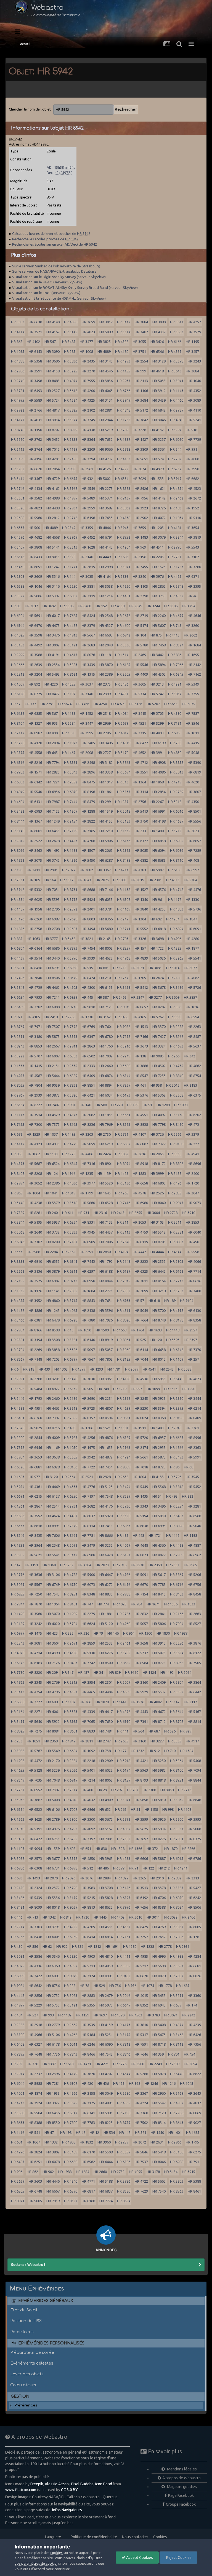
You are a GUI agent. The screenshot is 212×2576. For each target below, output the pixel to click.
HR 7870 (35, 1604)
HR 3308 (53, 1340)
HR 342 (190, 1056)
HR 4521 (139, 723)
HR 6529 (124, 1438)
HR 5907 (157, 870)
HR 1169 (53, 1447)
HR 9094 (35, 1849)
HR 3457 (192, 351)
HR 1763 (18, 1682)
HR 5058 (106, 586)
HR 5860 (88, 1203)
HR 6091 (194, 929)
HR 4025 (18, 635)
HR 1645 (104, 1193)
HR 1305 (61, 1369)
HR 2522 (35, 841)
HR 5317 (141, 2035)
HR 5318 (71, 1203)
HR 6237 (175, 469)
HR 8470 (177, 1124)
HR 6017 (53, 616)
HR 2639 (35, 665)
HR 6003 (53, 1937)
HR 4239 (194, 2025)
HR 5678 (159, 987)
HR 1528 (118, 1849)
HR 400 (87, 1790)
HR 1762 (124, 420)
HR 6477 (141, 743)
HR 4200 (88, 391)
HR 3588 (35, 655)
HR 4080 (192, 459)
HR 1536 (171, 1604)
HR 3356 (177, 1643)
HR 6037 (88, 1516)
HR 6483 (177, 1516)
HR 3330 (124, 645)
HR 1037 (51, 1134)
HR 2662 (190, 635)
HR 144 (70, 576)
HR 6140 (88, 1340)
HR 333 (17, 1252)
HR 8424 (88, 616)
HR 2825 (53, 772)
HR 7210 (106, 831)
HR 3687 (35, 1800)
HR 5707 (35, 1056)
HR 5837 (175, 694)
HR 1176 (35, 1291)
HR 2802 (175, 1878)
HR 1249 (53, 821)
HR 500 (34, 528)
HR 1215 (120, 968)
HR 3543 (18, 1643)
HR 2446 (18, 1398)
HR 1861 (106, 792)
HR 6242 (194, 1898)
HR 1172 (175, 899)
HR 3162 (104, 1017)
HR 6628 (35, 469)
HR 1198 (190, 1535)
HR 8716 (53, 1428)
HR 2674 (157, 978)
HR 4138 (88, 430)
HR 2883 (88, 1995)
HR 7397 (88, 1839)
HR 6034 (106, 1095)
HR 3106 (53, 1575)
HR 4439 (18, 958)
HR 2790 (141, 596)
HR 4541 (149, 1369)
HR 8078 (159, 1976)
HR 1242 (53, 567)
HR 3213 (157, 684)
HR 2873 (102, 1565)
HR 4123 (35, 1144)
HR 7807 (177, 1976)
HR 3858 (71, 439)
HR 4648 (141, 1545)
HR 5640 (35, 1721)
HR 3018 (124, 811)
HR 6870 (71, 792)
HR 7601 (106, 1027)
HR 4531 (106, 1927)
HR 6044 (18, 2083)
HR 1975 (88, 1447)
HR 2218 (88, 1761)
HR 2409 (159, 1682)
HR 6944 (18, 625)
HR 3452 (53, 439)
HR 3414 (18, 479)
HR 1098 (181, 1105)
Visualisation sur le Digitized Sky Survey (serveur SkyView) (59, 277)
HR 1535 (18, 1291)
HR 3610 (136, 1917)
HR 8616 (194, 1281)
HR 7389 (124, 1496)
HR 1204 (124, 547)
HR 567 (52, 713)
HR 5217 (141, 1966)
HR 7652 (106, 439)
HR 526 (170, 1731)
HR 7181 (175, 723)
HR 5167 (194, 1712)
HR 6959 (71, 997)
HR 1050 (71, 1447)
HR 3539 (88, 2025)
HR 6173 (124, 1095)
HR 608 (70, 1849)
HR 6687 (124, 1144)
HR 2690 (88, 1398)
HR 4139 (106, 2025)
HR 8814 (194, 1721)
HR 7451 (106, 1467)
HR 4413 (173, 635)
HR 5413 (141, 811)
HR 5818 (177, 1487)
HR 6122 (194, 1653)
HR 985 (70, 469)
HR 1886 (35, 1310)
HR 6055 (106, 899)
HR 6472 (35, 1839)
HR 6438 (35, 1937)
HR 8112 (177, 2044)
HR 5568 (159, 1487)
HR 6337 (18, 528)
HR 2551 (173, 1565)
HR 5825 (71, 410)
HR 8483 (71, 1663)
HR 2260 (159, 616)
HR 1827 (122, 1878)
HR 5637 (194, 1046)
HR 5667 (88, 635)
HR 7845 (124, 1281)
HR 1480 (157, 831)
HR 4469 (53, 1487)
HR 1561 (18, 1506)
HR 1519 (106, 811)
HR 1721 (155, 1535)
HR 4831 (35, 420)
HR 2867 (35, 1506)
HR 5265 (177, 958)
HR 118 (105, 655)
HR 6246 (88, 2044)
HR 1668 (120, 1330)
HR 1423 (122, 1173)
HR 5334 (139, 694)
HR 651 (85, 1849)
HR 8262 (177, 1036)
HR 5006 (35, 596)
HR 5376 (141, 1095)
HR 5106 (53, 2035)
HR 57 (139, 1301)
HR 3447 (124, 322)
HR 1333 (18, 1066)
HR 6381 (35, 1320)
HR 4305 (71, 987)
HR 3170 (122, 753)
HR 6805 (159, 1183)
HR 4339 (88, 1712)
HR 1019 (69, 1193)
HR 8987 (35, 733)
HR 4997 (71, 498)
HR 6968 (71, 968)
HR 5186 (177, 987)
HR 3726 (157, 1134)
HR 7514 (71, 1790)
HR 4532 (177, 596)
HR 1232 (137, 1751)
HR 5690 (159, 1966)
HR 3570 (177, 1398)
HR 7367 (18, 1359)
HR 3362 (18, 1271)
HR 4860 (53, 1301)
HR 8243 (18, 1046)
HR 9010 (88, 1007)
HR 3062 (122, 1154)
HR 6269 (71, 1937)
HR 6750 (71, 1584)
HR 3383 (71, 1712)
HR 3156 (124, 1888)
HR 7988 (124, 1594)
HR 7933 (35, 997)
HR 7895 (18, 2054)
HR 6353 (53, 1261)
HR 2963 (124, 1447)
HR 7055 (71, 1418)
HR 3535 (175, 1741)
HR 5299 (157, 723)
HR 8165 (71, 1124)
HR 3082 (86, 870)
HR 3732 (53, 1232)
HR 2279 (88, 1614)
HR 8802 (177, 1164)
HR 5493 (177, 1457)
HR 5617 (159, 1575)
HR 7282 (35, 1007)
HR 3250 (159, 1761)
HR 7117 (18, 733)
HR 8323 (124, 1124)
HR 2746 (18, 488)
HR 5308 (177, 1095)
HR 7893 (71, 948)
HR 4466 (83, 704)
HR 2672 (194, 498)
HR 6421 (88, 1095)
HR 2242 (189, 2015)
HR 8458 (194, 1594)
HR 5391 (35, 1829)
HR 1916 (69, 1173)
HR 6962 (194, 1555)
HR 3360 (194, 1995)
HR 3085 (120, 880)
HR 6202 (194, 1115)
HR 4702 (106, 2074)
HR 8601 (71, 1731)
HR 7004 (177, 1624)
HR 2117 (190, 1702)
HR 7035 (35, 1780)
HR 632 (105, 1809)
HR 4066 (194, 1261)
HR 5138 (177, 1115)
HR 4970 (18, 1653)
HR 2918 (35, 2025)
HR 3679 (122, 723)
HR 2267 (157, 802)
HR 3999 (157, 1173)
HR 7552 (71, 782)
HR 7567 (88, 1359)
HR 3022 (171, 1917)
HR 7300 (35, 1124)
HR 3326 (139, 939)
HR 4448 (18, 1995)
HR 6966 (88, 1809)
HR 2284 (51, 1252)
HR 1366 (136, 1849)
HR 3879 (53, 1271)
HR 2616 (139, 1154)
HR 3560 (35, 1614)
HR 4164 (104, 576)
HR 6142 (35, 782)
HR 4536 (141, 1379)
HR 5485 (69, 342)
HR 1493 (33, 1878)
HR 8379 (71, 978)
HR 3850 (71, 1956)
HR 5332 (35, 890)
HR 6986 (18, 1868)
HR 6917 (71, 1780)
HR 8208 (35, 1173)
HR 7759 (192, 694)
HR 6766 (124, 391)
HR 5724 (53, 400)
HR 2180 (175, 978)
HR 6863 (124, 1526)
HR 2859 (88, 1643)
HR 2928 (104, 1477)
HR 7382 (53, 1790)
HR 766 (85, 1702)
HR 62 (47, 1946)
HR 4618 (157, 371)
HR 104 (140, 635)
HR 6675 (71, 479)
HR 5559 (18, 1261)
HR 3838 (53, 1350)
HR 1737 (122, 978)
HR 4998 (177, 1310)
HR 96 (175, 1467)
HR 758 (176, 743)
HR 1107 (18, 1849)
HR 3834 (53, 420)
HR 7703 (18, 772)
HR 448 (138, 1535)
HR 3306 (171, 606)
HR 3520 (18, 508)
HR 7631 (106, 1301)
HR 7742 (88, 1663)
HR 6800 (53, 1007)
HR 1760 (106, 1046)
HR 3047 (192, 1193)
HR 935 (52, 723)
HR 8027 (159, 1555)
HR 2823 (192, 831)
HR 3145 (106, 361)
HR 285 (70, 351)
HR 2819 (137, 880)
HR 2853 (192, 1222)
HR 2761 (192, 1428)
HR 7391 (141, 1721)
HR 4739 (35, 987)
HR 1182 (65, 2015)
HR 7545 (106, 2054)
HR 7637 (159, 1937)
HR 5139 (124, 987)
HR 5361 (159, 449)
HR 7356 (194, 2044)
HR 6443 (159, 1271)
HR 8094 (124, 1164)
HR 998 (168, 1809)
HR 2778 (165, 1946)
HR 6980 (141, 1203)
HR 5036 (71, 1770)
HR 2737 (35, 2074)
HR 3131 (106, 400)
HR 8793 (141, 1780)
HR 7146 (106, 890)
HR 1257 (122, 802)
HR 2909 (106, 1761)
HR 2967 (18, 1095)
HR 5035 (159, 381)
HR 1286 (86, 1428)
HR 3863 (124, 762)
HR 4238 (35, 1203)
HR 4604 (18, 802)
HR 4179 (71, 2074)
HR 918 (191, 430)
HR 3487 (141, 332)
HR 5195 (35, 1222)
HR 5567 (35, 1584)
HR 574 (158, 459)
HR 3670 (88, 2074)
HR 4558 (35, 753)
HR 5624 (177, 1653)
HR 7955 (88, 381)
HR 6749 (53, 1584)
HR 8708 (177, 1721)
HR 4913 (71, 635)
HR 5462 (177, 2035)
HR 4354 (71, 1692)
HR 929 (186, 1731)
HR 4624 (53, 1516)
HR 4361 (35, 1487)
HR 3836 (71, 361)
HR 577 (119, 1868)
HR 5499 (18, 1721)
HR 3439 (88, 665)
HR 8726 (159, 508)
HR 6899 (18, 1976)
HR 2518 (104, 713)
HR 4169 (124, 909)
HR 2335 (71, 1066)
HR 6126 (136, 704)
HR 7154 (141, 1594)
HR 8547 (141, 1076)
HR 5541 (194, 958)
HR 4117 (18, 1144)
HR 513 (123, 782)
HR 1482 (18, 1310)
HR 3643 (175, 371)
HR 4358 (71, 1653)
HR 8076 (88, 655)
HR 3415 (139, 713)
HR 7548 (106, 1496)
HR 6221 (18, 968)
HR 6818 (159, 929)
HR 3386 (71, 1350)
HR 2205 (157, 557)
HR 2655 (136, 1213)
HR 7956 (141, 498)
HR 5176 (18, 919)
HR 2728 (171, 1213)
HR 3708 (106, 1888)
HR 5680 (106, 929)
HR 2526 (157, 1193)
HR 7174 (88, 1976)
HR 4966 (35, 2035)
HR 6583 (71, 1056)
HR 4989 (53, 498)
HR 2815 (18, 841)
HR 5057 (141, 1624)
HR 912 (154, 1751)
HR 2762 (35, 439)
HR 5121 (71, 2005)
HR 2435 (88, 361)
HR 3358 (106, 772)
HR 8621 (71, 674)
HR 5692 (18, 1389)
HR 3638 (53, 1457)
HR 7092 (106, 1056)
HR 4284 (194, 1956)
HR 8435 (35, 1535)
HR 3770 (71, 958)
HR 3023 (71, 1995)
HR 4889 (104, 351)
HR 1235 (86, 1173)
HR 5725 (88, 1408)
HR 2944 (106, 420)
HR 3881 (88, 586)
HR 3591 (35, 371)
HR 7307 (35, 1242)
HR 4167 (53, 332)
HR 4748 (177, 890)
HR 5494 (124, 1487)
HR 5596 (192, 1252)
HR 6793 (53, 968)
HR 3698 (157, 939)
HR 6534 (71, 1222)
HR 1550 (189, 1389)
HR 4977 (18, 2005)
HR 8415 (159, 1594)
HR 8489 (194, 1418)
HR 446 (17, 1917)
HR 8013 (159, 1359)
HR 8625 (124, 1663)
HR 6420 (106, 1555)
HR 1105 (141, 586)
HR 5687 (35, 1164)
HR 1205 (157, 528)
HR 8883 (177, 1242)
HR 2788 (35, 1379)
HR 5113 (124, 1232)
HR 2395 (194, 586)
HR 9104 (187, 1301)
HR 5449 (141, 1487)
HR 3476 (53, 635)
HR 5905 (18, 1555)
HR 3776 (120, 2064)
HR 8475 (88, 782)
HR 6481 (18, 1418)
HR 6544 (124, 1076)
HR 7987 (53, 802)
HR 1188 (69, 713)
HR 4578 (139, 1193)
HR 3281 (194, 1506)
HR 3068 (18, 1232)
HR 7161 (124, 1937)
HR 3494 (88, 929)
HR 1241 (181, 1868)
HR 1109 (177, 1359)
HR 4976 (53, 1829)
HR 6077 (190, 968)
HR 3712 (175, 831)
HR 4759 (141, 1232)
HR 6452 (88, 537)
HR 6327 (35, 2044)
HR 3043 (71, 772)
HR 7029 (139, 479)
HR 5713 (88, 1966)
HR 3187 (192, 557)
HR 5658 (141, 1800)
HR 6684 (71, 1751)
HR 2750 (104, 1134)
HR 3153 (18, 645)
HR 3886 (141, 1066)
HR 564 (138, 1731)
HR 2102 (88, 410)
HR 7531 (18, 880)
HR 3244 (153, 606)
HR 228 (70, 1986)
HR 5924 (88, 899)
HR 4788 (71, 1575)
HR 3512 (18, 674)
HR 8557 (124, 948)
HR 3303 (35, 1927)
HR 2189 (18, 1624)
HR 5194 (141, 1516)
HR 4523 (194, 488)
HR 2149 (124, 1261)
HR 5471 (51, 342)
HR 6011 (71, 2044)
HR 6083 (18, 782)
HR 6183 (35, 1663)
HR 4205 (53, 459)
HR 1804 (139, 1477)
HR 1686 (122, 557)
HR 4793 (71, 1829)
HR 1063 (33, 939)
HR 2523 (124, 850)
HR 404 (17, 2015)
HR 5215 (88, 1898)
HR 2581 (18, 1340)
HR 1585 (175, 948)
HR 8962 (177, 1663)
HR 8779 (35, 694)
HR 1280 (130, 1946)
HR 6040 (194, 1232)
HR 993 (48, 2015)
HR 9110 (132, 1672)
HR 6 (15, 1369)
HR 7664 (141, 1320)
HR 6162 (177, 1271)
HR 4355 (69, 684)
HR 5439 (35, 1898)
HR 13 (69, 1330)
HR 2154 (71, 821)
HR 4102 (33, 342)
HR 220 (117, 1105)
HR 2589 (173, 2064)
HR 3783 (153, 2015)
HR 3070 (53, 1614)
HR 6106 (53, 1809)
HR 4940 (177, 420)
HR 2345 (35, 1682)
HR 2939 (35, 1095)
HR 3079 (159, 537)
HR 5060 (124, 1350)
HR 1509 (102, 1330)
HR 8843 (88, 1301)
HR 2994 (18, 1183)
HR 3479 (88, 1545)
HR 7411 (106, 1526)
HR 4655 (18, 1770)
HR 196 (17, 870)
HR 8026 (194, 1976)
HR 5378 (177, 361)
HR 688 (52, 1702)
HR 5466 (18, 1320)
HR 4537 (175, 351)
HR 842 (66, 1917)
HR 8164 (159, 1281)
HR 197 (70, 694)
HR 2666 (18, 665)
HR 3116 (53, 586)
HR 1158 (151, 1809)
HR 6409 (88, 1076)
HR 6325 (141, 1271)
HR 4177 (18, 420)
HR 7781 (88, 1535)
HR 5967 (71, 488)
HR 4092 (159, 1115)
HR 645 (52, 753)
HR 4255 (18, 1301)
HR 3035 (86, 576)
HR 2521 (86, 1477)
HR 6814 (106, 1937)
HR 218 (29, 1369)
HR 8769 (18, 1027)
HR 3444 (194, 1398)
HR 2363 (194, 1447)
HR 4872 (106, 1457)
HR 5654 (177, 1966)
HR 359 (158, 2054)
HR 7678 (124, 1242)
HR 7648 (35, 2054)
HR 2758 (35, 929)
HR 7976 (124, 1907)
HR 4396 (18, 537)
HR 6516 (18, 762)
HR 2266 (69, 1017)
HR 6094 (159, 850)
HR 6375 (194, 1095)
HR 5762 (157, 1017)
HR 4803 (177, 909)
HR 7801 (106, 1839)
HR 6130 (194, 1310)
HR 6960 (175, 733)
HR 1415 (35, 1066)
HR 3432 (69, 939)
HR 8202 (159, 1007)
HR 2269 (35, 1350)
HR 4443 (141, 1712)
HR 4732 (106, 459)
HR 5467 (18, 1839)
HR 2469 (139, 655)
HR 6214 (194, 1408)
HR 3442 (157, 655)
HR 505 (87, 1389)
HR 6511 (71, 1271)
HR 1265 (122, 1193)
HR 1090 (84, 1330)
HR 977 (34, 1477)
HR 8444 (18, 821)
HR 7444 (71, 802)
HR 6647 (124, 2005)
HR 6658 (141, 1183)
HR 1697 (100, 2015)
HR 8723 (159, 1467)
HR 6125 (124, 665)
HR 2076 (86, 1878)
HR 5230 (141, 1408)
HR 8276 (159, 1839)
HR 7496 (18, 978)
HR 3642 (141, 420)
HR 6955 (18, 1594)
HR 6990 (124, 1721)
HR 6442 (194, 1692)
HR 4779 (71, 1144)
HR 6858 (159, 841)
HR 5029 (18, 1584)
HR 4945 (88, 1232)
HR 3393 (173, 1340)
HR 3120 (51, 1477)
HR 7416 (124, 1203)
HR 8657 (141, 1007)
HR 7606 (53, 1535)
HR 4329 (53, 1115)
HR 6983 (35, 811)
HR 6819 (194, 772)
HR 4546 (106, 371)
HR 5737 (141, 1653)
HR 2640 (35, 1232)
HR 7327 (159, 1144)
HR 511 (123, 1222)
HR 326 (84, 1633)
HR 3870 (106, 665)
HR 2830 (104, 1252)
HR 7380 (88, 1320)
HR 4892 (88, 1829)
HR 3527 (18, 596)
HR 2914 (18, 2074)
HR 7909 (177, 1555)
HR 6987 (53, 919)
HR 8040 (159, 1203)
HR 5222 (18, 1056)
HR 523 (68, 1633)
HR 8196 (88, 792)
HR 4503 (159, 674)
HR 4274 (177, 2025)
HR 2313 (192, 1878)
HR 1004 (33, 1193)
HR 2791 (47, 704)
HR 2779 (53, 2025)
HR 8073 (141, 1555)
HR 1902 (18, 1761)
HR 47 (16, 1565)
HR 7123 (106, 1007)
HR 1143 (177, 391)
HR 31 (136, 1809)
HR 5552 (141, 929)
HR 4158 (124, 1379)
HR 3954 (18, 1487)
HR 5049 (141, 1310)
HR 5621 (35, 1555)
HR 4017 (122, 733)
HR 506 (176, 1007)
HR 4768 (124, 958)
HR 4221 (175, 684)
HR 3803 (18, 322)
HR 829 (115, 1672)
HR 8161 (71, 1535)
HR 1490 (18, 1614)
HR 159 (133, 1105)
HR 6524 (53, 1164)
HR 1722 (157, 948)
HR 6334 (122, 479)
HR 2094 (53, 743)
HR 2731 (71, 1506)
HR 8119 (141, 1242)
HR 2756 (139, 802)
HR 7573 (53, 1124)
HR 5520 (106, 1183)
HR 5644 (177, 1712)
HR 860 (17, 1154)
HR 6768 (35, 1418)
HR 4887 (194, 1545)
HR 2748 (177, 586)
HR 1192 (167, 1672)
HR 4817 (53, 410)
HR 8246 (18, 1535)
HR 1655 (106, 1447)
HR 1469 (69, 753)
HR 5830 (159, 1516)
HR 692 (156, 919)
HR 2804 (177, 1682)
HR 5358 (35, 361)
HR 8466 (88, 2054)
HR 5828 (106, 1898)
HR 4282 (18, 1408)
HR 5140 (18, 831)
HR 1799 (86, 1193)
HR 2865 (157, 1154)
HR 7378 (18, 1447)
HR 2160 (141, 1682)
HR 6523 (35, 1809)
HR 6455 (53, 831)
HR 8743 (71, 1281)
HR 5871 (124, 1800)
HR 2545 (167, 1369)
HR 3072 (71, 1545)
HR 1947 (69, 1741)
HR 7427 (159, 1036)
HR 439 (44, 1369)
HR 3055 (139, 342)
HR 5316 (53, 576)
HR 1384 (187, 1751)
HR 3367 (104, 870)
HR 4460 (177, 400)
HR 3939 (88, 958)
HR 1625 (35, 1819)
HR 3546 (53, 1956)
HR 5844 (18, 1222)
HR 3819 (194, 537)
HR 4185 (33, 1017)
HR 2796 (53, 909)
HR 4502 (159, 1066)
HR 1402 (118, 1917)
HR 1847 (190, 919)
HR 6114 (141, 1350)
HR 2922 (18, 410)
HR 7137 (124, 498)
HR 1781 (114, 1369)
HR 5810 (159, 1800)
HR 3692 (49, 606)
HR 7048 (53, 1780)
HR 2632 (122, 1477)
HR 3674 (65, 704)
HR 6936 (53, 792)
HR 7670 (18, 1428)
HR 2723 (124, 1614)
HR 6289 (71, 1076)
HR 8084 (53, 1731)
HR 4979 (157, 469)
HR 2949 (124, 400)
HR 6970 (35, 625)
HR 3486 (106, 743)
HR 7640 (35, 978)
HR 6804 (18, 948)
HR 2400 (192, 1173)
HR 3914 (35, 1115)
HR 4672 (159, 1712)
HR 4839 (141, 958)
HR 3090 (53, 351)
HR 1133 (51, 1154)
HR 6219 (106, 1144)
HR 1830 (163, 1633)
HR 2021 (137, 968)
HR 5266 (141, 2074)
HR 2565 (69, 1252)
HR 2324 (35, 1888)
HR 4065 (71, 1310)
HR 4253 (159, 909)
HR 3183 (124, 821)
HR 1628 (88, 547)
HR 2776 (18, 1575)
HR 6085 (194, 1927)
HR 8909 (88, 1242)
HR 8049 (124, 1007)
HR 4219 (175, 782)
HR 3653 (35, 1457)
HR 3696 (53, 361)
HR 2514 (53, 1506)
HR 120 (156, 1340)
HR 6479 (53, 1320)
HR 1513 (141, 1027)
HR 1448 (173, 1330)
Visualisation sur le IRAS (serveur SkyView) (46, 293)
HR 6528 (106, 1203)
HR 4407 (71, 1516)
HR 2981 (51, 870)
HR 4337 (159, 332)
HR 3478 (71, 1379)
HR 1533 (157, 479)
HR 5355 (88, 2005)
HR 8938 (141, 1124)
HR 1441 (120, 1702)
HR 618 (154, 1301)
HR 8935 (71, 1721)
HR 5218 (71, 1408)
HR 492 (172, 1496)
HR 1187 (69, 1702)
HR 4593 (18, 1164)
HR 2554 (141, 361)
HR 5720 (141, 1438)
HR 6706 (159, 1898)
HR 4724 (124, 1457)
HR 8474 (88, 978)
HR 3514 (35, 958)
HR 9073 (194, 1203)
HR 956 (131, 1986)
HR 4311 (124, 1310)
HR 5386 (67, 606)
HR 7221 (53, 782)
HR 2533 (159, 1261)
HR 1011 (192, 733)
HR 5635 (171, 704)
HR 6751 (53, 1839)
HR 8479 (88, 802)
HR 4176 (106, 1506)
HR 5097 (88, 1350)
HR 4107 (139, 1134)
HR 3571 (35, 332)
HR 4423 (175, 576)
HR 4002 (155, 1702)
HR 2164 (18, 1712)
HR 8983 (106, 1976)
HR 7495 (141, 567)
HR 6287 (106, 860)
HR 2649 (136, 606)
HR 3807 (194, 792)
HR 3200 (177, 1819)
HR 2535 (106, 1643)
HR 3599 (141, 1819)
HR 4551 (141, 1115)
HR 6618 (35, 1526)
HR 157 (140, 948)
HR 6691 (18, 1496)
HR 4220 (51, 684)
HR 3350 (71, 586)
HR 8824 (141, 1418)
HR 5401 (88, 1770)
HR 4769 (159, 1927)
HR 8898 (177, 1526)
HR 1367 (35, 821)
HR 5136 (124, 1183)
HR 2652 (124, 616)
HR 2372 (53, 1888)
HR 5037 (106, 1350)
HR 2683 (88, 645)
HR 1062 (33, 1154)
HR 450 (17, 1946)
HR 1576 (137, 1702)
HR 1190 (35, 430)
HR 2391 (18, 1036)
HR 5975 (106, 2005)
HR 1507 (88, 850)
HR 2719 (141, 616)
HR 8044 (106, 1281)
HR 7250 (35, 1594)
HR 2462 (177, 498)
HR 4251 (122, 694)
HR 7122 (53, 811)
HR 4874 (177, 488)
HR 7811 (141, 1281)
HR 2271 (35, 1712)
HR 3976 (157, 576)
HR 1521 (104, 1428)
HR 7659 (139, 528)
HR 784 (137, 1604)
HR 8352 (141, 2005)
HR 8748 (18, 430)
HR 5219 (106, 430)
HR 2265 (139, 1878)
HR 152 (101, 606)
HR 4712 (141, 762)
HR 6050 (177, 1898)
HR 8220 (35, 1672)
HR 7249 (124, 1056)
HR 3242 (35, 1624)
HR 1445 (100, 1917)
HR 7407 (53, 1105)
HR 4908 (159, 762)
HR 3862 (124, 508)
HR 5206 (194, 1575)
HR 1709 (139, 978)
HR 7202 (53, 1359)
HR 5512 (159, 1232)
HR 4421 (141, 1761)
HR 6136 (124, 841)
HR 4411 (124, 1956)
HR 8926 (141, 488)
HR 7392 (53, 1418)
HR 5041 (177, 381)
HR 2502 (124, 1291)
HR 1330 (192, 899)
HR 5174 (141, 625)
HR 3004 (153, 1213)
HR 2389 (106, 674)
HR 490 (193, 1242)
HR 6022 (106, 1770)
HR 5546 (141, 665)
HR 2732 (53, 1995)
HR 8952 (35, 1790)
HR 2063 (106, 850)
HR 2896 (88, 772)
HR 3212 (175, 802)
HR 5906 (106, 841)
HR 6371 (192, 576)
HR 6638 (159, 1350)
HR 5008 (53, 1800)
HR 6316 (18, 557)
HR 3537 (124, 792)
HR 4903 (88, 1956)
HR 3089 (194, 400)
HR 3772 (124, 1819)
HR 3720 (18, 743)
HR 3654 (192, 528)
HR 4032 (88, 1800)
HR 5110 (194, 518)
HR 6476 (124, 1584)
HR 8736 (53, 1986)
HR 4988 (177, 1956)
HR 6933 (124, 1301)
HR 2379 (88, 625)
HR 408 (193, 860)
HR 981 (70, 1105)
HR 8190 (177, 1418)
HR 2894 (190, 2064)
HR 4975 (18, 400)
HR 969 (140, 547)
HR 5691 (35, 616)
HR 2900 (71, 1819)
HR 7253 (159, 1076)
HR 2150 (18, 1888)
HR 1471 (84, 2064)
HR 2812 (53, 518)
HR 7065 (88, 1721)
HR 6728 (71, 1320)
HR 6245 (177, 674)
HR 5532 (159, 1692)
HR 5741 (124, 929)
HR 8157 (124, 1780)
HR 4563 (136, 2015)
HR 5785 (124, 1653)
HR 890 (52, 733)
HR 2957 (190, 1330)
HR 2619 (88, 567)
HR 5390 (194, 762)
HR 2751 (175, 557)
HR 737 (31, 704)
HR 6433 (35, 557)
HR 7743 (177, 1281)
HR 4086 (159, 772)
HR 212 (164, 1868)
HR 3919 (175, 479)
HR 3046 (159, 420)
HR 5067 (177, 1927)
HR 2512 (124, 1398)
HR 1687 (183, 1986)
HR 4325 (88, 400)
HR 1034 (177, 518)
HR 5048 (192, 753)
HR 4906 (175, 939)
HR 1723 (177, 567)
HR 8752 (124, 537)
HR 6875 (189, 704)
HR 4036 (71, 1183)
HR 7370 (194, 1350)
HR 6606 (141, 1858)
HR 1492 (53, 850)
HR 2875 (102, 880)
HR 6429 (141, 1927)
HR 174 (191, 2005)
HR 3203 (53, 1379)
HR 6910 (35, 1261)
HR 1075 (120, 1604)
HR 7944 (18, 1604)
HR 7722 (88, 1467)
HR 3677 (53, 1858)
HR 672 (17, 1134)
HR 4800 (88, 987)
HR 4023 (88, 332)
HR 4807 (106, 1408)
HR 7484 (106, 1731)
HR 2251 (106, 1398)
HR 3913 (159, 1643)
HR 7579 (71, 1526)
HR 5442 (71, 1555)
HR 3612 (71, 391)
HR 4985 (141, 1956)
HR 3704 (71, 1624)
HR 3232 (106, 1545)
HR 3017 (106, 322)
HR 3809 (141, 449)
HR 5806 (159, 1624)
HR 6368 (53, 1966)
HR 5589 (35, 400)
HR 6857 (194, 841)
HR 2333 (88, 1066)
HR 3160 (139, 1741)
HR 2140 (86, 557)
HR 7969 (106, 1124)
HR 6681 (194, 1966)
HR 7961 (177, 1839)
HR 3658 (141, 1643)
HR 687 (154, 1731)
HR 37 (16, 704)
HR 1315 (88, 674)
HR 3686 (18, 1516)
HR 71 (134, 1868)
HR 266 (174, 1056)
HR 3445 (71, 332)
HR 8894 (106, 1085)
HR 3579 (194, 332)
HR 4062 (192, 978)
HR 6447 (106, 1575)
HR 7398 (71, 1027)
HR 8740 (71, 1007)
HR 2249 (155, 2064)
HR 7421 (18, 1907)
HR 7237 (124, 1085)
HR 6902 (53, 1281)
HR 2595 (18, 753)
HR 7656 (141, 1907)
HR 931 (84, 1213)
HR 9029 (35, 1428)
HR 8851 (88, 1085)
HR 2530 (137, 1565)
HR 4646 (194, 616)
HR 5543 (192, 547)
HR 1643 (84, 880)
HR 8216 (35, 762)
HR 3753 (159, 596)
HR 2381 (155, 880)
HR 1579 (79, 1369)
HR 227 (193, 1144)
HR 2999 (18, 655)
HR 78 (84, 1986)
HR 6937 (159, 1438)
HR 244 (176, 449)
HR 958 (156, 1085)
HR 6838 (141, 1526)
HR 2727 (104, 753)
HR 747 (87, 1604)
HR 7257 (141, 1937)
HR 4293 (124, 361)
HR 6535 (71, 1389)
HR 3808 (35, 547)
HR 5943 (122, 528)
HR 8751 (177, 1780)
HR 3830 (88, 1379)
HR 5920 (106, 1516)
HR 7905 (194, 1663)
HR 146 (113, 1633)
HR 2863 (88, 1046)
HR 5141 (53, 547)
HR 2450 (71, 459)
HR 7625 (71, 616)
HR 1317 (67, 880)
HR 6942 (124, 635)
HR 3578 (71, 1858)
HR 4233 (124, 1858)
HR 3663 (177, 332)
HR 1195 (192, 342)
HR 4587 (35, 1076)
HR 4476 (194, 890)
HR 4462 (53, 987)
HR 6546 (157, 351)
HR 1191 (31, 1565)
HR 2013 (173, 1085)
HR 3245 (141, 1398)
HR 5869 (177, 1575)
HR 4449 (104, 557)
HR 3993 (194, 1819)
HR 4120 (35, 743)
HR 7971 (35, 1027)
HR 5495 (53, 674)
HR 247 (123, 919)
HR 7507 (53, 1027)
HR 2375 (104, 684)
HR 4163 (124, 459)
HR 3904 (18, 1457)
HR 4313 (173, 880)
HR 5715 (71, 1301)
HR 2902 (141, 518)
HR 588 (101, 1105)
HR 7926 (106, 1320)
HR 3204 (35, 674)
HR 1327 (35, 723)
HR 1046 (35, 586)
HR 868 (17, 342)
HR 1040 (194, 381)
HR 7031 (53, 890)
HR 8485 (53, 381)
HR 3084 (192, 371)
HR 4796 (53, 1692)
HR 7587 (192, 713)
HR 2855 (175, 1193)
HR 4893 (157, 733)
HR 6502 (88, 1056)
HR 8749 (159, 1320)
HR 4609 (124, 1692)
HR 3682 (106, 508)
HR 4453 (71, 841)
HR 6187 (124, 1271)
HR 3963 (106, 1858)
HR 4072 (159, 518)
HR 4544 (175, 1252)
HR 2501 (106, 1682)
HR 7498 (124, 860)
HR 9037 (71, 1907)
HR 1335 (124, 831)
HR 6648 (194, 1800)
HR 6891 (35, 567)
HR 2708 (53, 929)
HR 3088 (185, 1369)
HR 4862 (194, 1066)
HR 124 (52, 1173)
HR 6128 (18, 694)
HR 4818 (71, 1800)
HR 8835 (106, 1594)
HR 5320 (124, 1516)
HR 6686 (53, 948)
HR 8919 (106, 1340)
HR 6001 (35, 831)
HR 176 (193, 1937)
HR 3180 (35, 1036)
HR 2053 (139, 1222)
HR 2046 (124, 1995)
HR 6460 (84, 606)
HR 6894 (177, 929)
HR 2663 (194, 1614)
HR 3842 (18, 987)
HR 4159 (53, 371)
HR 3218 (159, 1291)
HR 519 (87, 968)
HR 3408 (159, 2025)
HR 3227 (157, 1741)
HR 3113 (18, 449)
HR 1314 (122, 655)
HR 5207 (153, 704)
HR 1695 (192, 655)
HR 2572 (71, 909)
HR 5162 (106, 1829)
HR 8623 (106, 1907)
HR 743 (176, 625)
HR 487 (123, 1535)
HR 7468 (159, 645)
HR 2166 (177, 1614)
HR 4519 (124, 743)
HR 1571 (35, 772)
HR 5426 (18, 1898)
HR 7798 (159, 1124)
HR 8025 (18, 1731)
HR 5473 (159, 2035)
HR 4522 (122, 342)
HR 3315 (139, 733)
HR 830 (101, 1849)
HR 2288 (177, 1027)
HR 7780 (18, 1672)
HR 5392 (53, 596)
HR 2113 (141, 381)
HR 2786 (104, 733)
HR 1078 (102, 1702)
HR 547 (68, 1672)
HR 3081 (35, 1643)
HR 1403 (157, 1428)
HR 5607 (159, 625)
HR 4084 (122, 713)
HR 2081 (18, 1956)
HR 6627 (177, 1438)
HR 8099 (35, 1907)
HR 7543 (53, 1594)
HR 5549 (53, 1751)
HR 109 (34, 880)
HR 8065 (106, 1780)
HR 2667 (53, 1046)
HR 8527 (194, 1624)
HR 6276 (106, 1653)
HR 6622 (194, 2074)
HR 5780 (141, 645)
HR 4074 (71, 381)
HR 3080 (159, 322)
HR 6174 (124, 1770)
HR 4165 (139, 1017)
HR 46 (192, 596)
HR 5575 (177, 1408)
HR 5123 (106, 1487)
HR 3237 (159, 439)
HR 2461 (124, 1643)
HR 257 (193, 1359)
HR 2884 (104, 1878)
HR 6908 (88, 1555)
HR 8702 (53, 430)
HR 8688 (88, 890)
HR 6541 (71, 1261)
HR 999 (140, 371)
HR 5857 (190, 997)
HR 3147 (173, 1702)
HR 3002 (53, 645)
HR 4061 (53, 1712)
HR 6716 (177, 1584)
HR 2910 (157, 1878)
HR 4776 (88, 1487)
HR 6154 (124, 1555)
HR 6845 (71, 1164)
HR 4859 (106, 1966)
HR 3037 (86, 684)
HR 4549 (88, 488)
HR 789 (123, 430)
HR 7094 (194, 1770)
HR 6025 (35, 899)
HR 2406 (189, 1917)
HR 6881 (35, 1467)
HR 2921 (18, 1379)
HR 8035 (18, 1085)
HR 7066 (177, 665)
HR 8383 (124, 488)
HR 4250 (100, 704)
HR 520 (70, 557)
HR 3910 (189, 1213)
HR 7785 (159, 1584)
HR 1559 (53, 1849)
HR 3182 (106, 762)
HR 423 (52, 1633)
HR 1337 (49, 2064)
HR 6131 (35, 802)
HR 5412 (141, 987)
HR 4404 (106, 1692)
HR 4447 (139, 1252)
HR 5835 (177, 1800)
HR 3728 (124, 449)
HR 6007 (53, 1056)
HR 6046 (18, 1242)
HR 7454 (88, 948)
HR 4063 (106, 391)
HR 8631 (124, 1418)
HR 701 (174, 2054)
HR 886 (78, 1946)
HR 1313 (171, 1389)
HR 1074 (147, 1986)
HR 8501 (194, 811)
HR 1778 (165, 1986)
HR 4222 (122, 469)
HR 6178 (53, 2044)
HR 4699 (177, 616)
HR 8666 (106, 1535)
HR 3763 (177, 1291)
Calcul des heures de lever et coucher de (51, 233)
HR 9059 (53, 1085)
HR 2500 (137, 2064)
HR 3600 (124, 1066)
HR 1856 (18, 929)
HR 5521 (71, 1340)
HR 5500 (18, 2035)
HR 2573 (35, 1858)
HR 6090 (106, 2044)
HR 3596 (106, 1310)
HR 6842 (159, 410)
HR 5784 (190, 880)
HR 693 (17, 1878)
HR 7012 (53, 449)
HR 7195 (18, 1281)
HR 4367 (124, 1927)
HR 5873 (159, 1457)
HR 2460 (53, 1398)
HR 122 (148, 1868)
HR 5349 (192, 684)
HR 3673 (141, 1046)
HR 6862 (71, 596)
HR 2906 (18, 371)
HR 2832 (141, 1614)
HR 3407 (18, 547)
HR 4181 (175, 528)
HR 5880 (194, 1829)
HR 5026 (159, 958)
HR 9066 (106, 449)
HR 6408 (18, 2044)
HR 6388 (18, 586)
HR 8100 (177, 1770)
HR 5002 (104, 479)
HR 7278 (124, 1036)
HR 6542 (177, 1350)
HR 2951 (183, 1946)
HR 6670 (141, 1584)
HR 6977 (18, 1633)
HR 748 (103, 1389)
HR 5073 (159, 1653)
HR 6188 (106, 1271)
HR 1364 (139, 782)
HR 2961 (86, 469)
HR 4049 (18, 792)
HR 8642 (35, 1986)
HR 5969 (71, 537)
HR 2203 (86, 1134)
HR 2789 (53, 1819)
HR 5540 (35, 792)
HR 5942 (18, 890)
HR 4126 (104, 469)
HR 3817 (31, 606)
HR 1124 (149, 1672)
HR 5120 (106, 1624)
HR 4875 (18, 1966)
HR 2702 (175, 459)
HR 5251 (106, 2035)
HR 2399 (104, 694)
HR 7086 (177, 1937)
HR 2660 (106, 1066)
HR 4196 (35, 459)
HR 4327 (106, 625)
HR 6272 (106, 1584)
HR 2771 (106, 1291)
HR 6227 (35, 1105)
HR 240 (52, 1213)
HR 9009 (124, 1467)
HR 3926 (159, 1819)
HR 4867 (124, 1829)
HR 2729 (177, 792)
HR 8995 (53, 1526)
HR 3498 (35, 381)
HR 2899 (141, 1291)
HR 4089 (51, 528)
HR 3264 (177, 1761)
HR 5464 (35, 1389)
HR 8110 (177, 860)
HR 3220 (18, 439)
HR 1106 (141, 391)
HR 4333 (71, 1487)
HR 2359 (155, 1565)
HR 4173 (124, 2025)
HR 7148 (35, 1359)
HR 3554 (177, 1506)
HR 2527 (53, 391)
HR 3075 (35, 860)
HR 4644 (124, 2074)
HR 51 (157, 1496)
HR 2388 (149, 1790)
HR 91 (147, 1105)
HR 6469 (18, 1007)
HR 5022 (18, 1751)
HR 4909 (106, 1800)
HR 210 (105, 978)
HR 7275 (35, 1731)
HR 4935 (53, 1144)
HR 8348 (88, 1594)
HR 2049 (106, 645)
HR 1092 (88, 1751)
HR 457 (84, 1672)
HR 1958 (35, 909)
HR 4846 (104, 528)
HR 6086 (177, 850)
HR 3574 (71, 420)
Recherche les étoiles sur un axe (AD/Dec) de (55, 244)
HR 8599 (53, 1330)
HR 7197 (88, 1496)
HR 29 (102, 1790)
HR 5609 (173, 997)
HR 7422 (35, 1976)
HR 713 (32, 1917)
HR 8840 (177, 1076)
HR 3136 (35, 1271)
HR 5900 (88, 1575)
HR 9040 (194, 1526)
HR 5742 (157, 694)
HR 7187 (71, 1242)
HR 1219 (120, 1389)
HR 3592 (35, 1516)
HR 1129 (71, 449)
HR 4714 (35, 1653)
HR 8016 (18, 850)
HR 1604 (88, 1291)
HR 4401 (124, 596)
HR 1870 (171, 1849)
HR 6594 (192, 1017)
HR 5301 (18, 498)
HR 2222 (18, 2025)
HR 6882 (141, 860)
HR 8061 (124, 1340)
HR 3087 (18, 1858)
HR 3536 (175, 1154)
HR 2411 (33, 870)
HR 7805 (106, 1359)
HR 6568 (194, 1516)
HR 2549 (69, 528)
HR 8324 (177, 645)
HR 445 (87, 997)
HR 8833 (88, 1731)
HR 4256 (88, 1438)
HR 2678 (53, 841)
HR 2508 (18, 576)
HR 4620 (192, 782)
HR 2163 (104, 939)
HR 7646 (141, 2054)
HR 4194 (122, 1252)
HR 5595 (53, 899)
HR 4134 (35, 488)
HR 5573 (71, 1036)
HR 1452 (86, 713)
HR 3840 (141, 909)
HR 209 (52, 1672)
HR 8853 (35, 1046)
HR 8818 (159, 1780)
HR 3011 (153, 1917)
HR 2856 (35, 1995)
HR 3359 (86, 528)
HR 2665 (71, 2025)
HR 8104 (18, 723)
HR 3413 (18, 1692)
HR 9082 (124, 1027)
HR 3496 (159, 1506)
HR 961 (158, 899)
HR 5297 (175, 430)
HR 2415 (118, 1213)
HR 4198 (159, 821)
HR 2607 (71, 929)
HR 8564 (141, 1663)
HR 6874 (106, 1076)
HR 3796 (175, 1477)
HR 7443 (88, 1261)
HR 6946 (35, 1447)
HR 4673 (194, 1379)
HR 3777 (51, 939)
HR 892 (34, 684)
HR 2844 (35, 1438)
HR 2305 (124, 674)
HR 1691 (112, 1946)
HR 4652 (139, 753)
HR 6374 (18, 1809)
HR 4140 (53, 322)
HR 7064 (53, 469)
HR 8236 (88, 1124)
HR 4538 (124, 518)
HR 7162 (194, 674)
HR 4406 (86, 1154)
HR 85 (16, 606)
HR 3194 (35, 1340)
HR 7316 (88, 1164)
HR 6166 (175, 342)
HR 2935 (159, 1447)
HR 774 (103, 1604)
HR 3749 (88, 420)
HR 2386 (53, 1183)
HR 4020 (53, 1624)
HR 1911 (139, 1428)
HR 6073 (88, 1584)
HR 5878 (159, 2074)
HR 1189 (71, 850)
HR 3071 (171, 2015)
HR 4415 (192, 743)
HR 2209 (88, 449)
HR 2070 (51, 1878)
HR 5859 (88, 1144)
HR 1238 (147, 1946)
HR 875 (156, 635)
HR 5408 (194, 1761)
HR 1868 (157, 782)
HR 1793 (35, 1398)
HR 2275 (106, 488)
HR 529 (99, 1986)
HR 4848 (124, 410)
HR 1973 (71, 743)
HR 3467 (35, 479)
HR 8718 (159, 2044)
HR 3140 (86, 694)
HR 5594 (159, 1408)
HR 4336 (35, 1966)
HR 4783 (139, 870)
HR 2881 (106, 410)
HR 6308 (35, 1868)
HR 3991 (157, 753)
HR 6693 (106, 635)
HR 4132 (157, 430)
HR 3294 (88, 459)
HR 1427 (141, 439)
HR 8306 (53, 978)
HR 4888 (18, 361)
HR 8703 (159, 1242)
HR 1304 (139, 919)
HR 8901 (106, 1164)
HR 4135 (157, 1477)
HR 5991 (194, 1457)
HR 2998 (106, 567)
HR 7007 (71, 1809)
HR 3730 (124, 1506)
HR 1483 (141, 537)
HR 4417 (106, 1712)
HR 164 (50, 880)
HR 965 (17, 1193)
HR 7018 (141, 1467)
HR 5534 (177, 1829)
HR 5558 (177, 762)
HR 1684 (194, 645)
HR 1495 (69, 1134)
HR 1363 (18, 1819)
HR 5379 (53, 1203)
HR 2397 (190, 1340)
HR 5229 (35, 2005)
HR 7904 (18, 1330)
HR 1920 (83, 1917)
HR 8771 (159, 1663)
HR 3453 (159, 1995)
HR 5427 (194, 1888)
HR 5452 (194, 1487)
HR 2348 (53, 1545)
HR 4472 (35, 1761)
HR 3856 (106, 381)
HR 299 (105, 802)
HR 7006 (106, 1242)
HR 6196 (88, 518)
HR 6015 (177, 1858)
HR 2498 (88, 762)
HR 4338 (118, 606)
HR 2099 (132, 1369)
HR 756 (115, 1986)
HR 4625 (106, 958)
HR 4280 (192, 939)
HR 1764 (137, 1330)
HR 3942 (88, 1457)
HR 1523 (159, 567)
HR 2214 (18, 1927)
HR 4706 (88, 841)
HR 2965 (190, 1565)
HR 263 (121, 1809)
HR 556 (32, 1946)
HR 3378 (159, 1888)
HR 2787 (177, 410)
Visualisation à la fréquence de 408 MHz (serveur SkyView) (59, 298)
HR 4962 (71, 2035)
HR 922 (62, 1946)
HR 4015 (141, 1995)
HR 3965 (106, 1379)
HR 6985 (177, 841)
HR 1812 (94, 1946)
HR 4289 (88, 1927)
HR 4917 (192, 1741)
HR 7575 (35, 1281)
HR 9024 (18, 1986)
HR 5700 (159, 1310)
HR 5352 (177, 1692)
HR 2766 (35, 410)
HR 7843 (71, 2054)
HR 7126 (53, 1663)
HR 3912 (159, 391)
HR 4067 (124, 1545)
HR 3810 (141, 2025)
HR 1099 (153, 1389)
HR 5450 (88, 860)
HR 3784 (106, 909)
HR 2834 (159, 792)
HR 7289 (194, 850)
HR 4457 (106, 1232)
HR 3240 (139, 576)
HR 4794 (189, 606)
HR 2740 (18, 381)
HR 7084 (177, 1907)
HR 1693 (155, 1330)
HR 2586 (35, 1956)
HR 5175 (124, 2035)
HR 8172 (159, 1164)
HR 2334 (53, 665)
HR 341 (99, 1672)
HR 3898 (122, 576)
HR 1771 (71, 567)
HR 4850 (88, 1858)
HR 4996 (159, 1956)
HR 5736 (194, 909)
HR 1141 (53, 1291)
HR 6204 (18, 616)
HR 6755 (71, 1839)
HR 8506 (194, 1907)
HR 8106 (71, 1467)
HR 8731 (71, 890)
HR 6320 (18, 1467)
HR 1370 (118, 2015)
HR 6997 (192, 870)
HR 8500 (106, 1663)
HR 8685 (159, 860)
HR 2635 (122, 1741)
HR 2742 (71, 518)
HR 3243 (194, 361)
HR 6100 (175, 870)
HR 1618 (67, 2064)
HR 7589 (18, 1213)
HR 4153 (106, 821)
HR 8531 (71, 762)
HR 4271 (102, 2064)
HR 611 (68, 1213)
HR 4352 (194, 391)
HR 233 (140, 831)
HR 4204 (84, 1565)
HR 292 (17, 2064)
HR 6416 (35, 968)
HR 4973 (118, 704)
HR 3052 (35, 1183)
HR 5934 (159, 1829)
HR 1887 (124, 439)
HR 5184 (88, 2035)
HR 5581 (177, 1232)
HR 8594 (106, 1418)
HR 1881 (106, 1614)
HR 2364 (69, 1477)
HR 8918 (141, 1164)
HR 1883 (139, 1173)
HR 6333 (18, 1526)
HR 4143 (106, 547)
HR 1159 (83, 2015)
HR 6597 (124, 1898)
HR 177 (121, 1751)
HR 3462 (120, 997)
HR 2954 (88, 1682)
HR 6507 (124, 899)
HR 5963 (141, 1770)
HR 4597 (71, 1966)
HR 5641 (53, 1555)
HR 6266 (18, 1937)
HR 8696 (194, 1164)
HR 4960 (124, 1624)
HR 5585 (124, 1966)
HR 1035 (18, 351)
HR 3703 (157, 713)
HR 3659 (88, 322)
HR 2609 (35, 576)
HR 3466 (122, 1017)
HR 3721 (153, 1849)
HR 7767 (18, 1790)
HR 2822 (88, 821)
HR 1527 (141, 890)
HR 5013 (177, 772)
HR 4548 (18, 1829)
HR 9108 (177, 1144)
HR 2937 (124, 381)
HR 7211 (53, 997)
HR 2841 (159, 1614)
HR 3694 (124, 772)
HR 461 (140, 1085)
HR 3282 (18, 469)
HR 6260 (35, 919)
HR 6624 (88, 1624)
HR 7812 (124, 2044)
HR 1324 (71, 400)
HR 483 (176, 508)
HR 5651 (141, 459)
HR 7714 (194, 1271)
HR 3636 (35, 1575)
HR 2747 (104, 1741)
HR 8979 (71, 1976)
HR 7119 (88, 596)
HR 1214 (106, 596)
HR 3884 (141, 322)
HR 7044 (141, 1359)
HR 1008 (86, 351)
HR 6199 (159, 743)
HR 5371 (106, 498)
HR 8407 (18, 1173)
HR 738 (105, 1751)
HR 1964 (53, 1604)
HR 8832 (71, 1085)
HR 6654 (18, 997)
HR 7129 (71, 831)
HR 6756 (194, 1584)
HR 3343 (141, 1506)
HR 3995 (86, 733)
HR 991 (191, 449)
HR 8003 (88, 919)
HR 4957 (18, 1076)
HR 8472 (53, 694)
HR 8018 (53, 1907)
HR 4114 (18, 332)
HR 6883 (53, 1976)
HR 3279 (192, 1134)
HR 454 (190, 2054)
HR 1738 (86, 1017)
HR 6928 (53, 1467)
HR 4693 (177, 1046)
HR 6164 (35, 948)
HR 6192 (141, 1898)
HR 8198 (177, 1320)
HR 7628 (71, 919)
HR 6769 (88, 1027)
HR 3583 (88, 1888)
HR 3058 (167, 1790)
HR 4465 (88, 1692)
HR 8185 (124, 1359)
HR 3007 (124, 1682)
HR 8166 (35, 1330)
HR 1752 (18, 1545)
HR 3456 (122, 684)
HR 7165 (88, 831)
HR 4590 (175, 713)
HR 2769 (53, 1682)
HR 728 (32, 2064)
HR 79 (98, 1633)
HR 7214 (88, 1780)
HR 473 (193, 1124)
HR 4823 (35, 508)
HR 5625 (141, 1829)
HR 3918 (124, 1761)
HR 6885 (35, 713)
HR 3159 (18, 459)
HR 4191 (53, 655)
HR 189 (170, 1301)
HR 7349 (18, 1780)
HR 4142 (159, 498)
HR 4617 (71, 655)
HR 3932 (18, 1800)
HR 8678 (141, 1976)
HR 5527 (177, 1888)
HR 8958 (88, 1281)
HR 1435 (141, 1496)
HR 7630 (106, 1721)
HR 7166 (141, 1036)
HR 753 (17, 1741)
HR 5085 (141, 850)
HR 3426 (157, 342)
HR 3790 (71, 1888)
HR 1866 (177, 1447)
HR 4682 (35, 537)
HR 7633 (106, 518)
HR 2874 (139, 469)
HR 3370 (159, 1027)
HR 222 (188, 1496)
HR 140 (85, 1105)
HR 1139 (104, 1173)
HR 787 (133, 1790)
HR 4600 (124, 625)
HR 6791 (106, 537)
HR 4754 (35, 1692)
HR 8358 (194, 1320)
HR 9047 (177, 1203)
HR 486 (103, 1868)
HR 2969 (104, 723)
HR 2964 (35, 1545)
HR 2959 (88, 508)
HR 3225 (71, 371)
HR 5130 (88, 1653)
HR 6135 (106, 987)
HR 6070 (177, 439)
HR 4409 (141, 674)
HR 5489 (88, 498)
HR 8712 (159, 1721)
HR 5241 (194, 420)
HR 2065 (71, 1291)
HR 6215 (35, 1496)
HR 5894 (159, 665)
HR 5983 (159, 1770)
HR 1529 (33, 1134)
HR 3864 (194, 1682)
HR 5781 (18, 391)
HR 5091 (141, 1575)
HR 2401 (88, 909)
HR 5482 (18, 811)
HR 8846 (124, 2054)
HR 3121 (71, 645)
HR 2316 (100, 1213)
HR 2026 (69, 1878)
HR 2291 (86, 1252)
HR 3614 (177, 322)
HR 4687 (177, 821)
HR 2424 (104, 1154)
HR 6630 (35, 322)
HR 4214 (122, 870)
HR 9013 (53, 557)
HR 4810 (106, 1956)
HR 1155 (124, 371)
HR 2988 (33, 1252)
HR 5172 (141, 410)
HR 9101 (71, 1604)
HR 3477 (86, 342)
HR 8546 (192, 723)
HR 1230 (124, 586)
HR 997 (137, 1389)
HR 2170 (53, 1761)
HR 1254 (173, 919)
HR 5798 (71, 899)
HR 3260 (192, 625)
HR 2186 (71, 1398)
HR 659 (176, 2005)
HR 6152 (18, 713)
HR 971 (17, 1017)
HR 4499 (53, 508)
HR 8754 (194, 1076)
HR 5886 (175, 655)
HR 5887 (159, 1858)
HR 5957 (53, 1222)
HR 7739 (194, 439)
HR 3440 (53, 958)
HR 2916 (120, 1565)
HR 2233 (141, 1261)
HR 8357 (88, 1418)
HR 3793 (53, 1927)
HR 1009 (18, 684)
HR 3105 (157, 1222)
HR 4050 (71, 322)
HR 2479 (106, 1995)
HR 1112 (173, 1535)
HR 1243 (53, 1310)
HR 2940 (175, 1428)
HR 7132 (106, 1222)
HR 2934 (71, 508)
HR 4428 (177, 1545)
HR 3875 (53, 1095)
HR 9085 (157, 1056)
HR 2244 (177, 537)
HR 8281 (35, 1213)
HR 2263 (194, 1027)
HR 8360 (159, 1418)
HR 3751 (139, 351)
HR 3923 (141, 508)
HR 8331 (88, 1222)
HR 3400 (194, 1291)
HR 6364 (18, 1105)
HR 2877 (69, 870)
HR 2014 (185, 1672)
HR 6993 (159, 1526)
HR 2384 (69, 723)
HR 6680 (18, 1702)
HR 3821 (86, 939)
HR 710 (170, 1751)
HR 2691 (71, 1643)
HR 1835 (106, 1115)
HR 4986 (124, 1575)
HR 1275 (69, 1154)
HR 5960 (35, 518)
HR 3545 (192, 1477)
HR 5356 (53, 1898)
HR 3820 (71, 1095)
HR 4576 (159, 890)
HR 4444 (157, 1252)
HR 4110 (194, 410)
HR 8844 (194, 1780)
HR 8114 (88, 1526)
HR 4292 (124, 1712)
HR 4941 (192, 1154)
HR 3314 (124, 332)
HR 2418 (51, 1017)
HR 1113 (18, 1115)
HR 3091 (155, 968)
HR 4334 (18, 899)
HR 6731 (53, 1868)
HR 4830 (175, 753)
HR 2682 (88, 1506)
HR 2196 (139, 557)
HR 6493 (35, 391)
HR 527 (32, 2015)
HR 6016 (177, 811)
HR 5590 (175, 1017)
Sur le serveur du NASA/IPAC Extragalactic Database (54, 271)
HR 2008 (86, 753)
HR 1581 (122, 1428)
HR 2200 (18, 1438)
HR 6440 (177, 1379)
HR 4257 (194, 322)
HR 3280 (194, 567)
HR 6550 (71, 1496)
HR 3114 (141, 792)
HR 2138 (88, 1310)
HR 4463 (53, 1408)
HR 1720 (192, 1183)
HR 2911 (71, 1046)
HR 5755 (53, 2005)
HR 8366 (106, 919)
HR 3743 (53, 860)
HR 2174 (141, 1447)
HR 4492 (35, 645)
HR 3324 (159, 1046)
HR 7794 (53, 762)
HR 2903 (177, 1261)
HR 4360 (159, 1545)
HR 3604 (53, 1643)
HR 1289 (163, 1105)
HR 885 (17, 939)
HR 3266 (175, 1134)
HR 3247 (137, 997)
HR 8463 (35, 850)
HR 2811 (86, 1741)
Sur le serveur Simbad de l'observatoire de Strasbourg (56, 266)
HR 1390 (69, 733)
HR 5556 (194, 821)
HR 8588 (159, 1907)
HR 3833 (71, 1232)
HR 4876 (106, 1438)
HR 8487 (194, 1036)
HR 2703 (122, 939)
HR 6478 (177, 2074)
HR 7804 (35, 1085)
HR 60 (189, 1467)
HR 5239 (53, 1770)
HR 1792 (106, 1261)
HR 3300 (88, 1819)
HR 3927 (71, 1438)
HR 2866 (189, 1849)
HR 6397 (88, 1036)
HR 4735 (177, 1066)
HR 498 (70, 1428)
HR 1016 (192, 1007)
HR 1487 (18, 909)
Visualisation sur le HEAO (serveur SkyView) (47, 282)
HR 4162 (53, 488)
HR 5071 (124, 567)
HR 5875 (53, 1036)
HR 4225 (71, 1927)
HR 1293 (96, 1369)
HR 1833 (189, 1604)
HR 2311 (175, 1222)
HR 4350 (192, 802)
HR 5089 (106, 332)
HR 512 (87, 1868)
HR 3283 (71, 665)
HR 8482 (124, 1976)
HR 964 (129, 1633)
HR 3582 (35, 498)
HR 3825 (104, 342)
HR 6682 (192, 479)
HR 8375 (194, 1839)
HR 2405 (88, 743)
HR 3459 (159, 400)
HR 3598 (35, 635)
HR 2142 (194, 665)
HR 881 (103, 968)
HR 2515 (71, 1682)
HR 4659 (124, 1408)
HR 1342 (49, 1917)
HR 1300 (145, 1633)
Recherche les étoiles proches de (45, 239)
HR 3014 (173, 968)
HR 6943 (159, 2005)
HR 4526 (71, 860)
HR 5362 (159, 1095)
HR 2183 (190, 1085)
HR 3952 (35, 1301)
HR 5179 (71, 1898)
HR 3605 (139, 684)
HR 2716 (185, 1790)
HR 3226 (139, 430)
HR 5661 (141, 1457)
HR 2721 (122, 1134)
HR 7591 (141, 2044)
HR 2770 (175, 547)
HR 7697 (141, 1839)
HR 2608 (18, 518)
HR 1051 (33, 1741)
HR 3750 (141, 821)
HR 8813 (88, 1907)
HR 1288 (88, 811)
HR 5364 (88, 439)
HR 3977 (88, 1183)
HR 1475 (35, 1633)
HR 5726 (194, 987)
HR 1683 (18, 1477)
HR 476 (176, 1183)
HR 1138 (124, 890)
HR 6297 (88, 1271)
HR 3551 (141, 772)
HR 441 (123, 1731)
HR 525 (140, 1340)
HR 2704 (18, 1350)
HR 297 (117, 1790)
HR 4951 (35, 1408)
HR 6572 (18, 1663)
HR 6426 (194, 2035)
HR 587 (103, 997)
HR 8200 (53, 1242)
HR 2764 (35, 449)
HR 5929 (141, 1692)
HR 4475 (53, 625)
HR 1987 (181, 1633)
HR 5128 (35, 1770)
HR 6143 (35, 351)
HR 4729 (53, 479)
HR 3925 (159, 1398)
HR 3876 (194, 1643)
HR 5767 (35, 1751)
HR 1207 (71, 811)
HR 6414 (88, 1937)
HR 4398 (53, 1653)
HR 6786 (194, 1858)
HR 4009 (53, 1438)
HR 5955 (159, 1379)
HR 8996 (194, 1438)
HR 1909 (71, 1614)
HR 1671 (153, 1604)
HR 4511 (157, 547)
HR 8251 (71, 1594)
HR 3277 (155, 997)
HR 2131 (53, 1066)
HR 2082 (88, 1115)
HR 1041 (51, 1193)
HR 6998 (71, 1868)
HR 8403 (177, 1594)
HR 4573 (71, 1115)
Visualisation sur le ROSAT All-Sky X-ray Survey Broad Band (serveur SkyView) (75, 288)
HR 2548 (106, 616)
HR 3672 (106, 1819)
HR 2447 (86, 723)
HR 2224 (71, 1761)
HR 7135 (18, 1124)
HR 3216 (124, 1046)
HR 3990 (192, 469)
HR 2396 (53, 2074)
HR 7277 (35, 1702)
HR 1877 (192, 948)
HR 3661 (124, 1115)
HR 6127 (53, 1496)
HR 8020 (124, 1320)
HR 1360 (49, 1565)
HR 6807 (141, 1144)
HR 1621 (159, 488)
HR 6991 (159, 811)
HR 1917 (106, 782)
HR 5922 (53, 1721)
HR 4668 (53, 537)
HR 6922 (53, 1389)
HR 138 (140, 1056)
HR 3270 (88, 371)
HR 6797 (71, 1359)
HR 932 (87, 479)
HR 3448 (18, 1203)
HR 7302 (124, 1839)
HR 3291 (177, 1995)
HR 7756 (53, 2054)
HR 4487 (71, 625)
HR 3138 (175, 1173)
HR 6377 (141, 841)
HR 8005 (106, 948)
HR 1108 (185, 1809)
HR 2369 (51, 1741)
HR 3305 (71, 1457)
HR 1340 (141, 899)
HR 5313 (71, 547)
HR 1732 (18, 860)
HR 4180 (122, 351)
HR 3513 (141, 1888)
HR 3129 (159, 361)
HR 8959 (71, 430)
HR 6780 (106, 1036)
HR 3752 (67, 1565)
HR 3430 (18, 567)
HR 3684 (141, 400)
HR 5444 (53, 1076)
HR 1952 (192, 508)
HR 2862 (159, 586)
